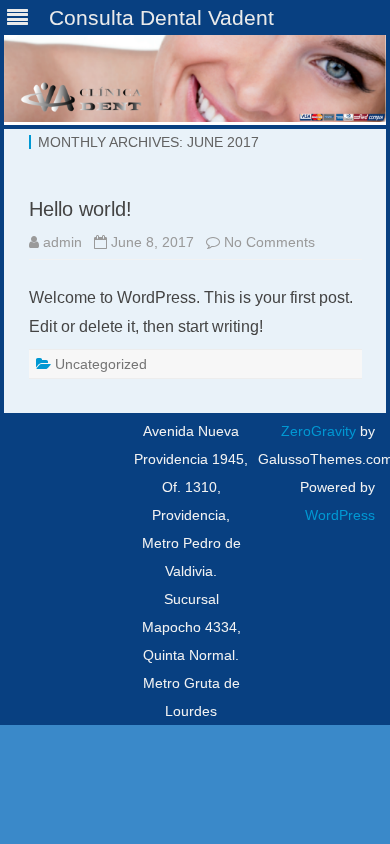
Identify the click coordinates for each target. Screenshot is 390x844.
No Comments (269, 242)
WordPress (340, 515)
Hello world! (80, 209)
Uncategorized (101, 364)
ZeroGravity (318, 431)
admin (62, 242)
